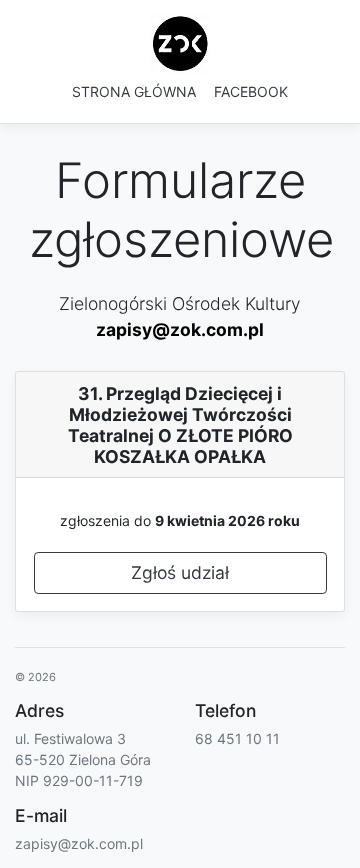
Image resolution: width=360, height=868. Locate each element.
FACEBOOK (251, 91)
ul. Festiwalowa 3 (70, 738)
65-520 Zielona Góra (83, 759)
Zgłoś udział (180, 572)
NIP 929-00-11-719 (79, 780)
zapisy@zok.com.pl (180, 329)
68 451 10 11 (237, 738)
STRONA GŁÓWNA (134, 91)
